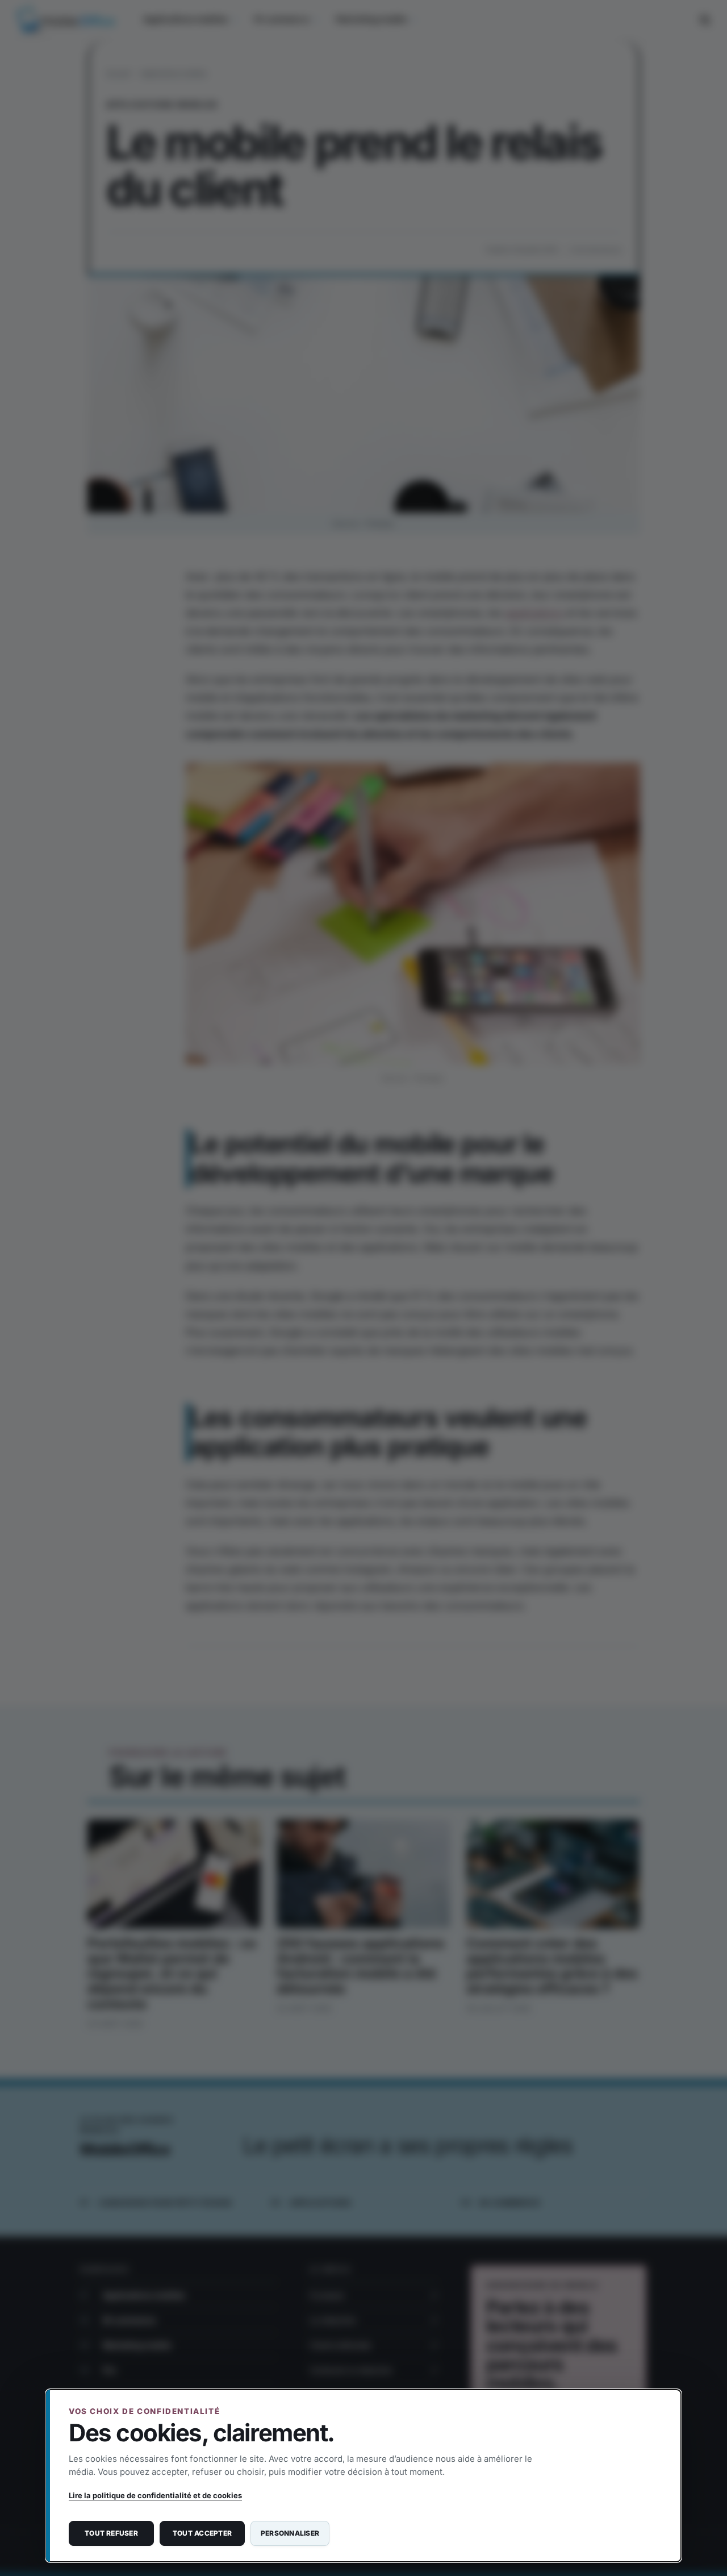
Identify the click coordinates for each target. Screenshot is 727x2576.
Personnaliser (290, 2533)
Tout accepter (202, 2533)
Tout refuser (111, 2533)
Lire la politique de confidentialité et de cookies (155, 2495)
